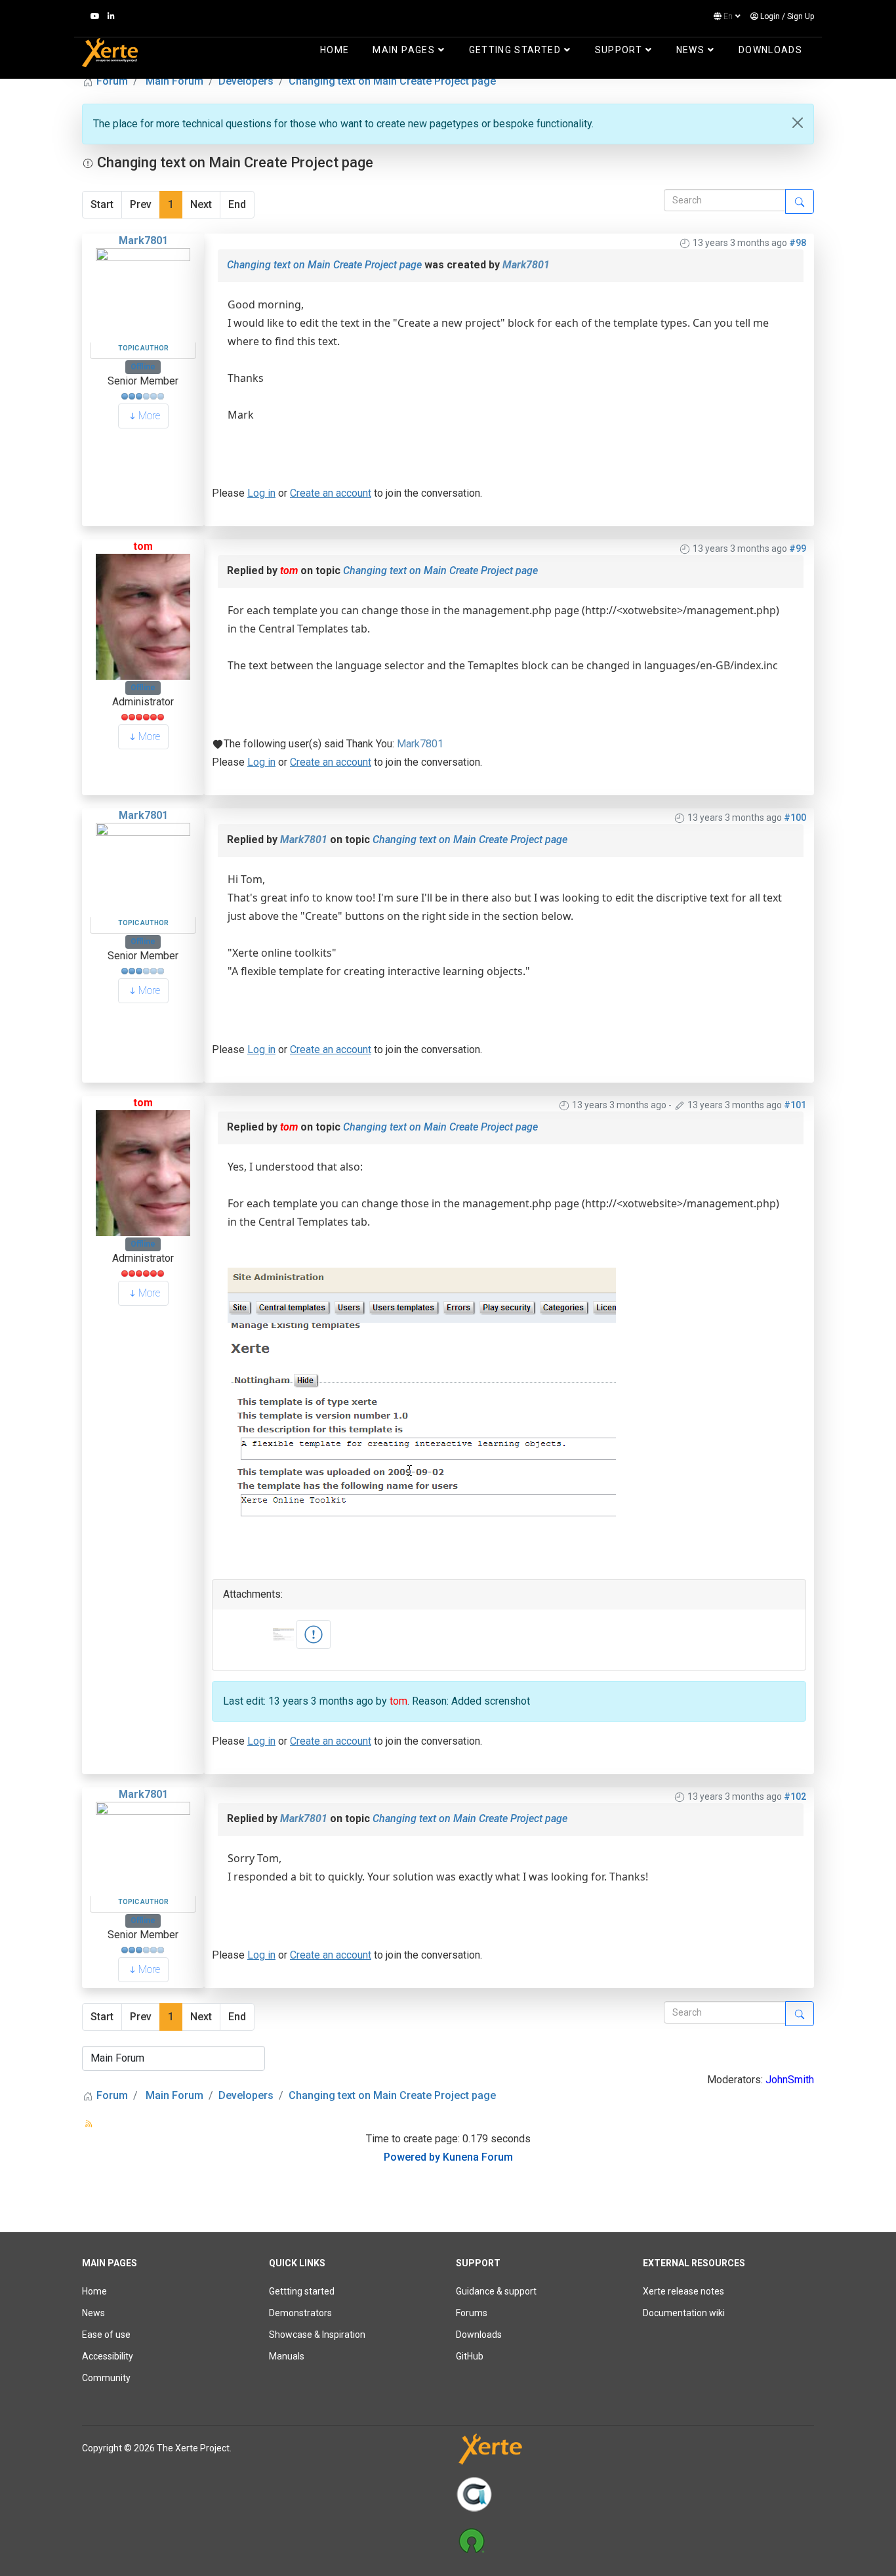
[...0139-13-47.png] (314, 1634)
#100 (795, 818)
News (690, 50)
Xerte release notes (683, 2291)
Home (335, 50)
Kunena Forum (478, 2157)
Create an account (331, 493)
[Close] (798, 123)
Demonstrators (300, 2313)
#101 (795, 1105)
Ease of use (106, 2335)
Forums (472, 2313)
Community (106, 2378)
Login (770, 16)
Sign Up (801, 16)
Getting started (515, 50)
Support (619, 50)
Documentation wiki (684, 2313)
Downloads (770, 50)
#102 (795, 1797)
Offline (143, 367)
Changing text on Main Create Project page (324, 265)
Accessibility (108, 2356)
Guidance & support (496, 2291)
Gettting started (302, 2291)
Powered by (412, 2157)
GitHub (470, 2356)
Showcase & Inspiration (317, 2335)
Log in (261, 493)
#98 (798, 243)
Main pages (404, 50)
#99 (798, 549)
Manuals (287, 2356)
